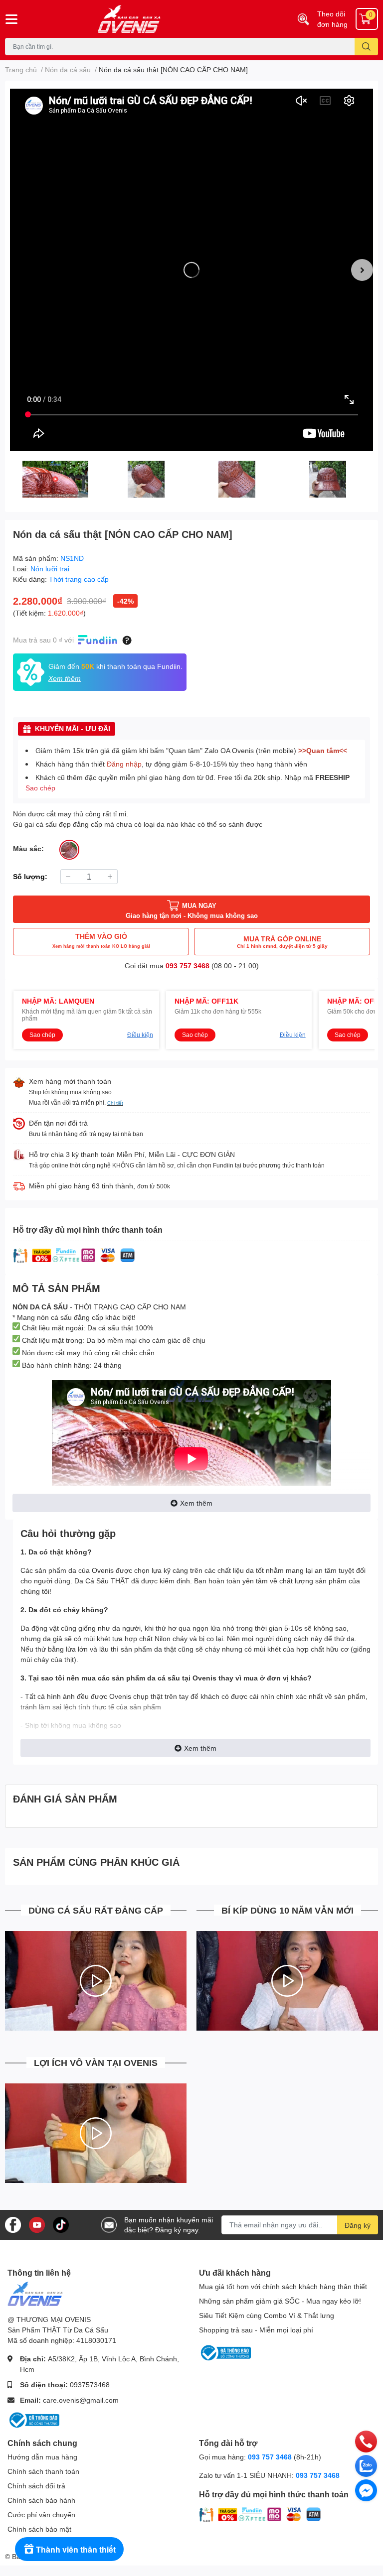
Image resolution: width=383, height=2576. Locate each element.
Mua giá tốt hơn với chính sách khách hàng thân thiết (283, 2286)
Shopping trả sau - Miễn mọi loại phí (256, 2330)
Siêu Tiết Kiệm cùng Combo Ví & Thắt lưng (267, 2315)
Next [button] (362, 270)
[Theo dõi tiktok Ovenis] (61, 2224)
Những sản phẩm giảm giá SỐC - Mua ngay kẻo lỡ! (280, 2301)
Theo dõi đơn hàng (332, 19)
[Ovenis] (160, 19)
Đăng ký (358, 2225)
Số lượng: (30, 876)
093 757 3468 (188, 966)
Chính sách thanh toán (43, 2471)
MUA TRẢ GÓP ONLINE (282, 942)
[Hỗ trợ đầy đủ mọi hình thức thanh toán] (74, 1255)
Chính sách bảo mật (39, 2529)
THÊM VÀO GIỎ (101, 940)
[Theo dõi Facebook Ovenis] (13, 2224)
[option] (191, 270)
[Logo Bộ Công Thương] (33, 2419)
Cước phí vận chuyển (41, 2514)
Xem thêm (196, 1503)
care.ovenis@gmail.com (81, 2400)
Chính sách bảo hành (41, 2500)
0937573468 (90, 2384)
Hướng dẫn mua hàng (42, 2457)
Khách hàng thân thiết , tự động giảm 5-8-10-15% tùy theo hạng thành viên (171, 764)
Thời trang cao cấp (79, 579)
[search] (366, 47)
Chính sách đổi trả (36, 2486)
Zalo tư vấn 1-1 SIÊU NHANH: (269, 2475)
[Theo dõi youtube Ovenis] (37, 2224)
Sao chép (40, 788)
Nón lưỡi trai (50, 569)
